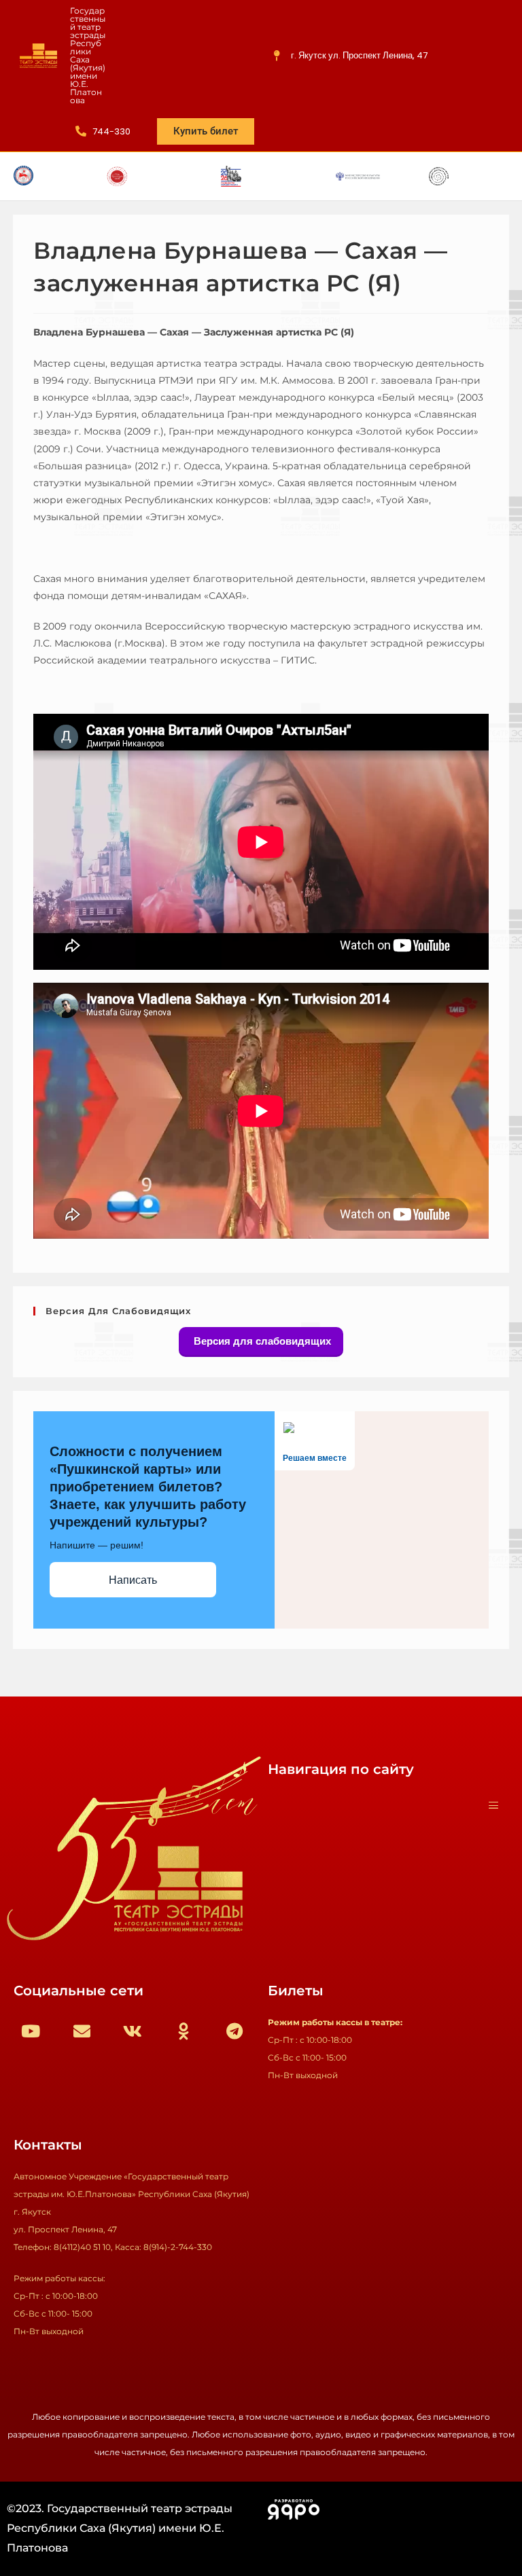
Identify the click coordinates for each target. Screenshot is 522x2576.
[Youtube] (31, 2031)
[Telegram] (234, 2031)
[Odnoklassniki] (184, 2031)
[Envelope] (82, 2031)
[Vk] (133, 2031)
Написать (133, 1580)
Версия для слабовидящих (261, 1341)
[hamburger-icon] (493, 1806)
